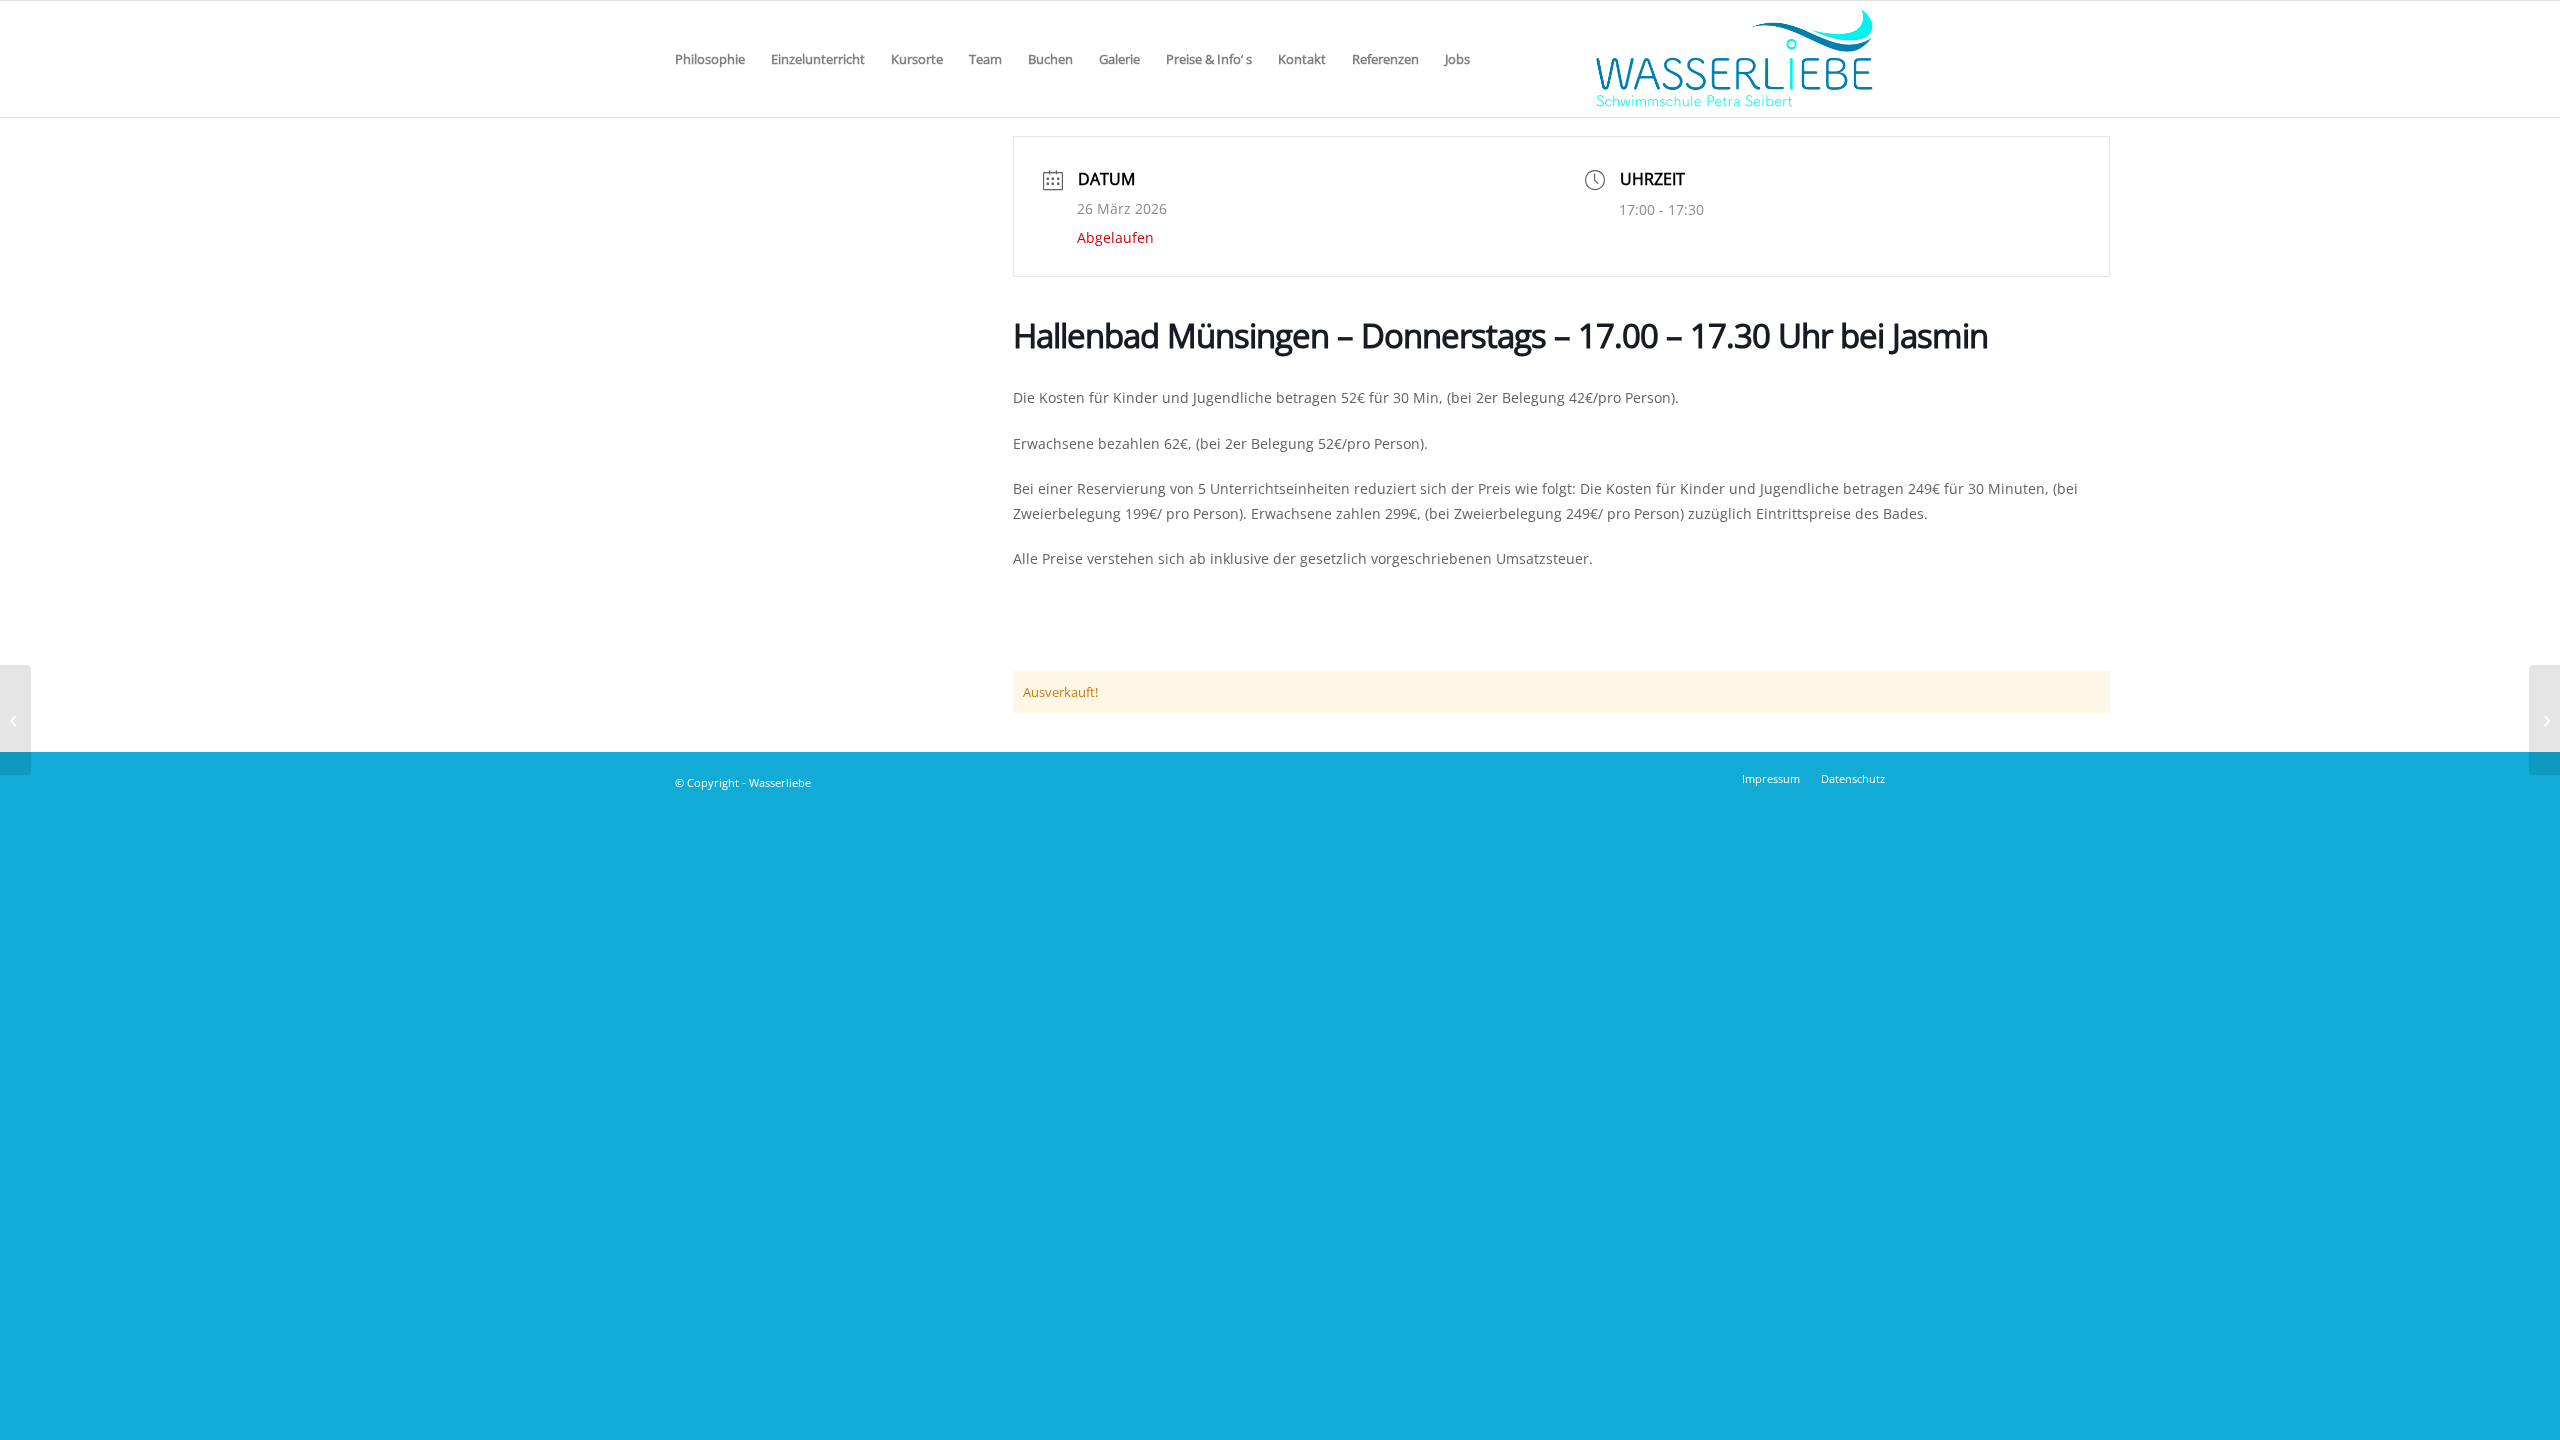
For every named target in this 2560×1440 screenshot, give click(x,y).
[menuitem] (710, 59)
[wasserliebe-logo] (1733, 59)
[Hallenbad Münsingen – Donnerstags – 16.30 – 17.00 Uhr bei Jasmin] (15, 720)
